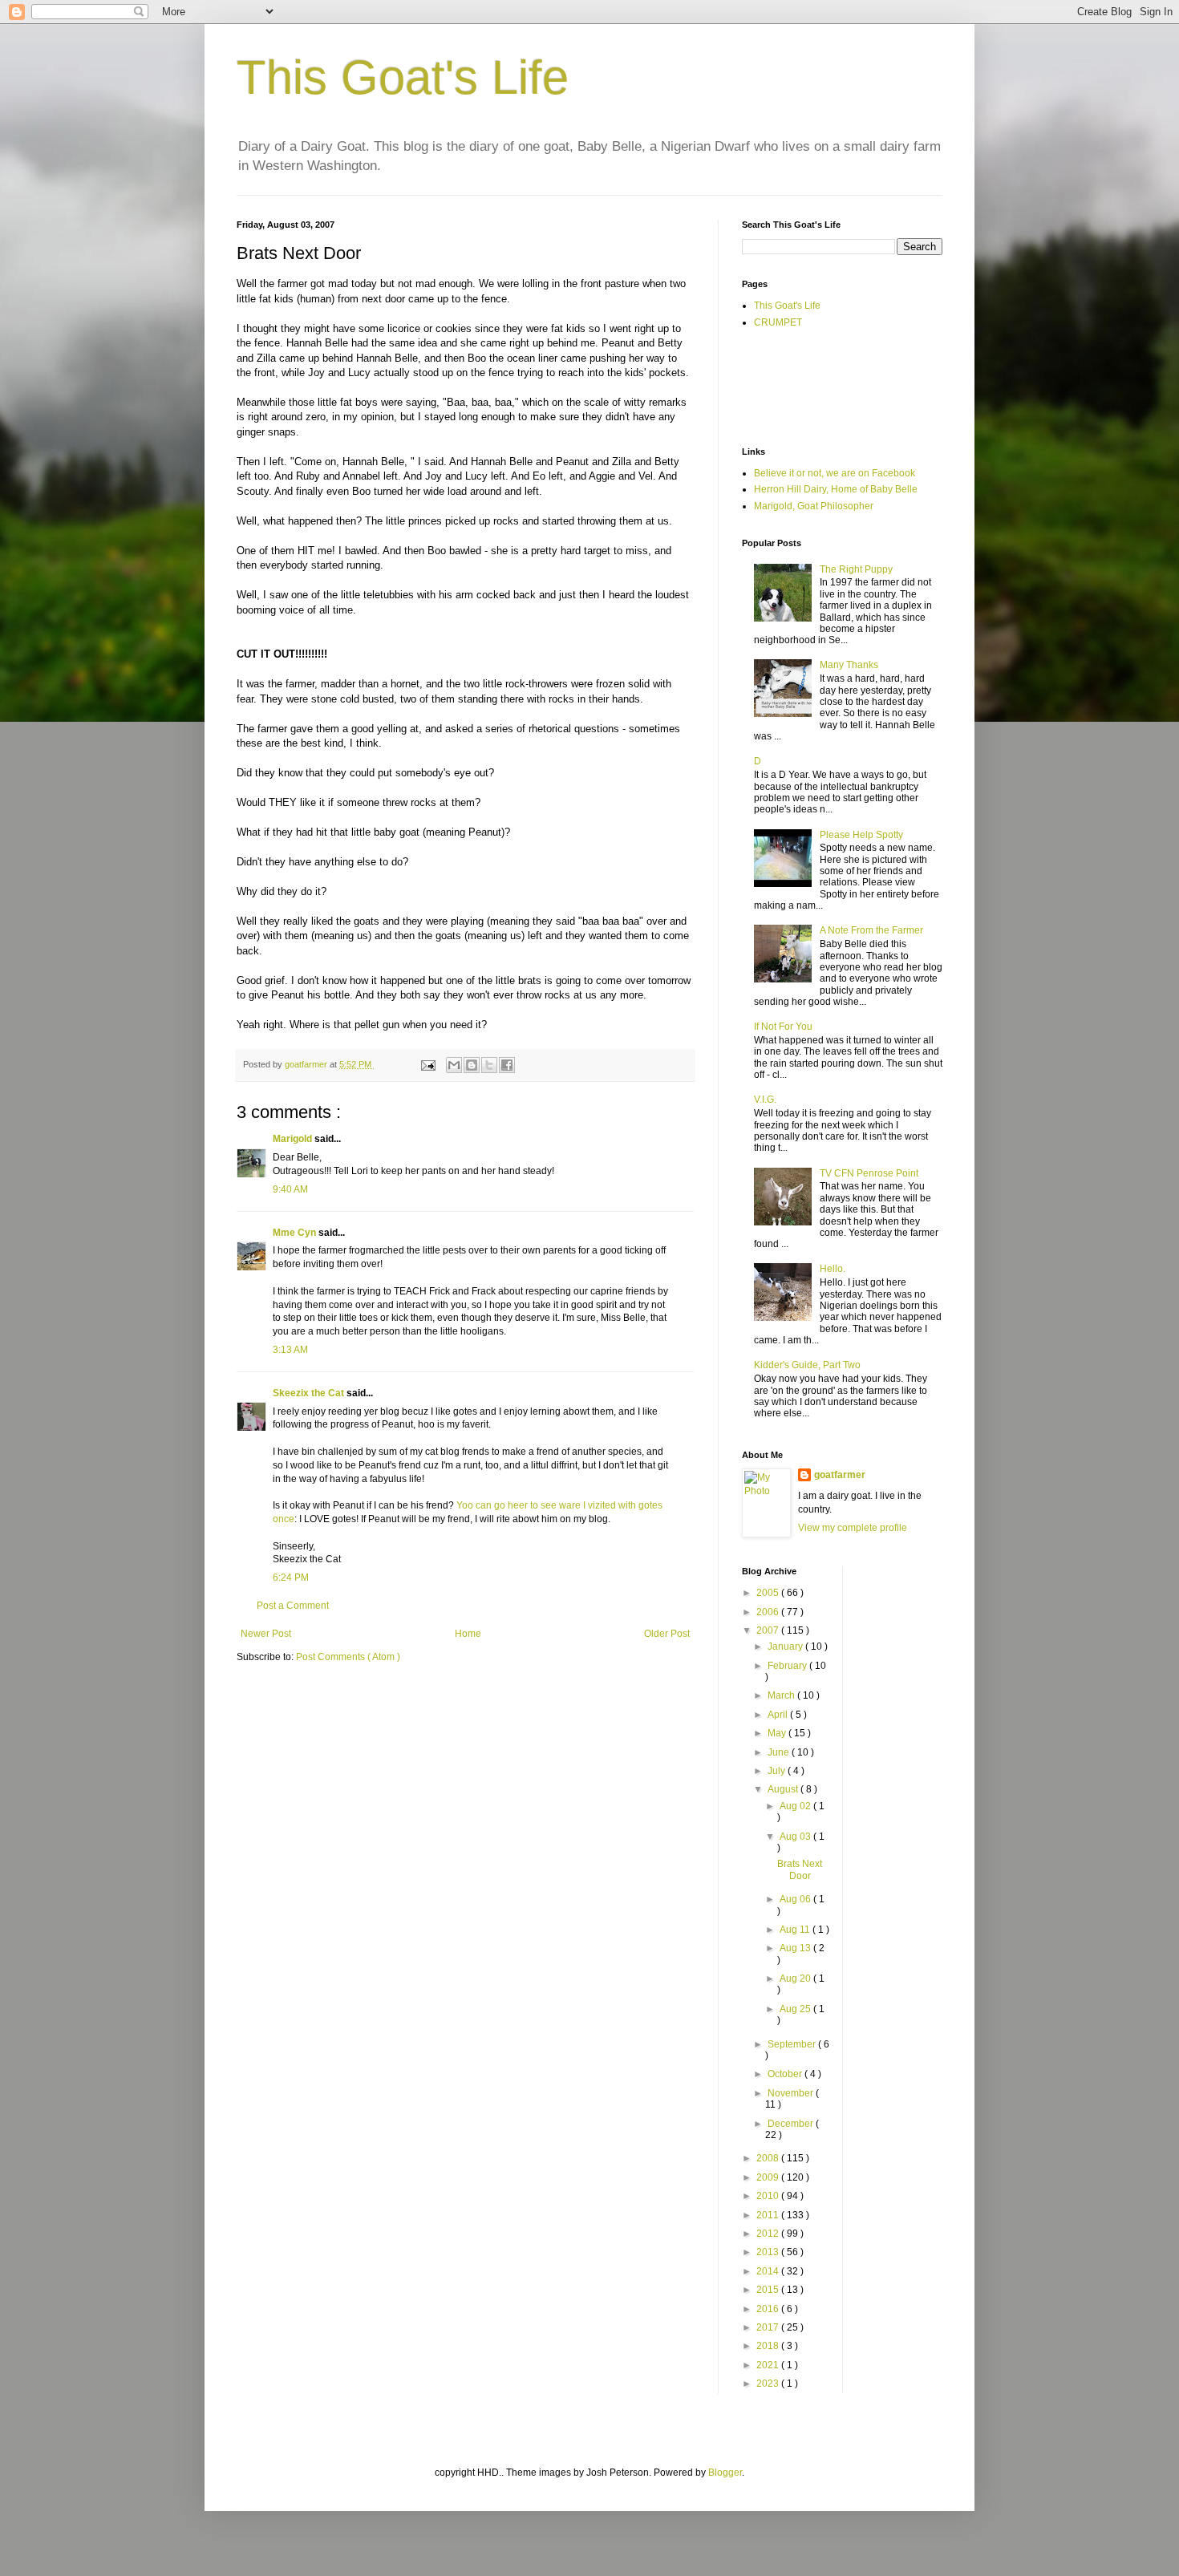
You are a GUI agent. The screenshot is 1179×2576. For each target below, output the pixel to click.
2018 (769, 2346)
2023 (769, 2384)
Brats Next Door (800, 1869)
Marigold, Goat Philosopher (814, 506)
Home (468, 1634)
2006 (769, 1612)
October (786, 2074)
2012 (769, 2234)
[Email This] (454, 1065)
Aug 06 (796, 1899)
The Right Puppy (856, 569)
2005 (769, 1593)
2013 (769, 2252)
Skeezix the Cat (310, 1393)
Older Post (667, 1634)
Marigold (294, 1139)
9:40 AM (290, 1189)
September (793, 2044)
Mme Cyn (296, 1233)
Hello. (833, 1269)
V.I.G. (765, 1100)
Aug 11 (796, 1930)
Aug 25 (796, 2009)
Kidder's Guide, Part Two (807, 1365)
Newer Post (266, 1634)
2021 (769, 2365)
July (778, 1771)
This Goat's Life (403, 77)
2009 (769, 2177)
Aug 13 (796, 1948)
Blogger (725, 2473)
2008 (769, 2158)
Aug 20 (796, 1979)
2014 (769, 2271)
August (784, 1789)
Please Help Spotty (861, 835)
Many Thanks (849, 665)
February (788, 1666)
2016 (769, 2309)
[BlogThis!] (472, 1065)
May (778, 1733)
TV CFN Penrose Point (869, 1173)
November (792, 2093)
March (782, 1695)
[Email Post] (427, 1064)
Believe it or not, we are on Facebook (835, 473)
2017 (769, 2327)
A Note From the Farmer (871, 930)
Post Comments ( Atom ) (348, 1657)
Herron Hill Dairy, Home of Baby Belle (836, 489)
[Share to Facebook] (507, 1065)
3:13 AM (290, 1350)
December (792, 2124)
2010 (769, 2196)
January (786, 1646)
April (779, 1715)
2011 (769, 2215)
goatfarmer (840, 1475)
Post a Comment (293, 1606)
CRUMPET (778, 322)
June (780, 1752)
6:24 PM (291, 1578)
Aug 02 (796, 1806)
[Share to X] (489, 1065)
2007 (769, 1630)
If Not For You (783, 1027)
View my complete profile (853, 1528)
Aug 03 (796, 1837)
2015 (769, 2290)
